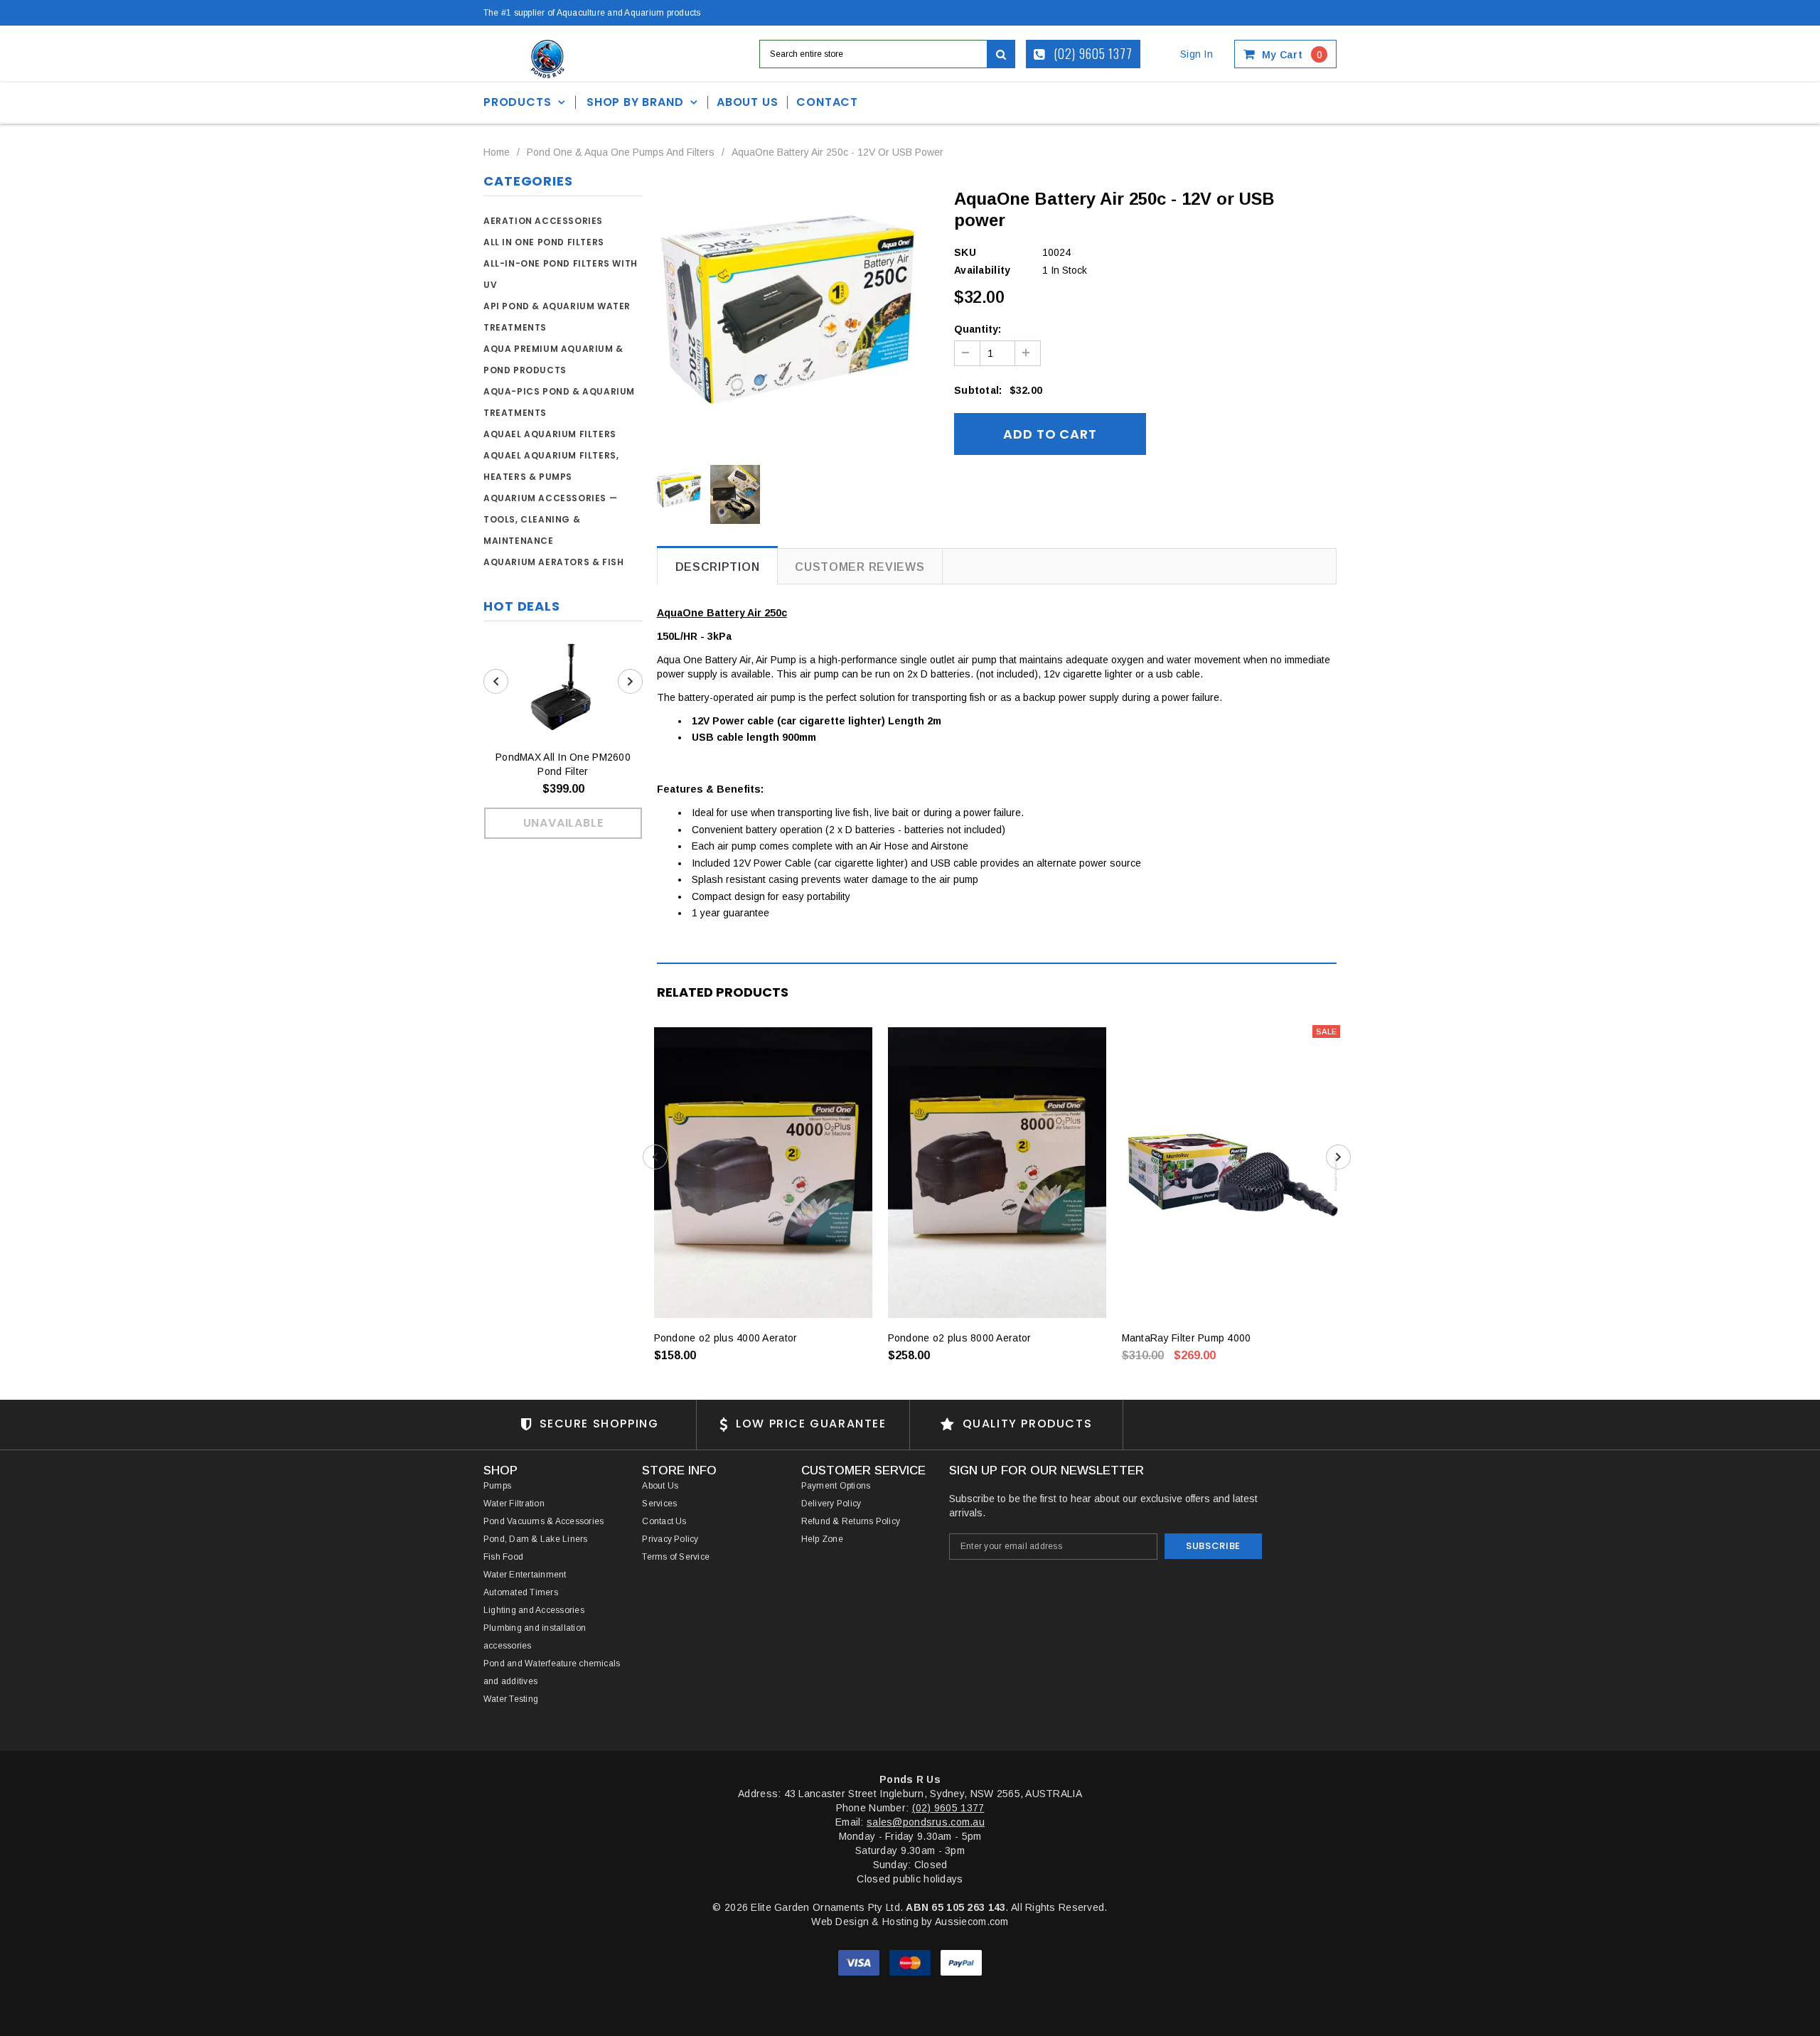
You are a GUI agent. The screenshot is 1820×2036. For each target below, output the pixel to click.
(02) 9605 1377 (1092, 53)
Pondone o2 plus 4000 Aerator (726, 1338)
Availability (982, 270)
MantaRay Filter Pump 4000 (1187, 1338)
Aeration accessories (543, 221)
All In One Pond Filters (544, 242)
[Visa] (860, 1962)
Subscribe (1213, 1546)
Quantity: (978, 329)
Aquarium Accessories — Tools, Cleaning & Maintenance (550, 519)
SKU (965, 252)
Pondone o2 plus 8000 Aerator (960, 1338)
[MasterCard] (911, 1962)
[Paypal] (961, 1962)
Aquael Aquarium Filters (550, 434)
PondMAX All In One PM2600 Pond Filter (563, 764)
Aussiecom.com (972, 1922)
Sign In (1197, 54)
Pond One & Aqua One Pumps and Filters (621, 152)
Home (497, 152)
